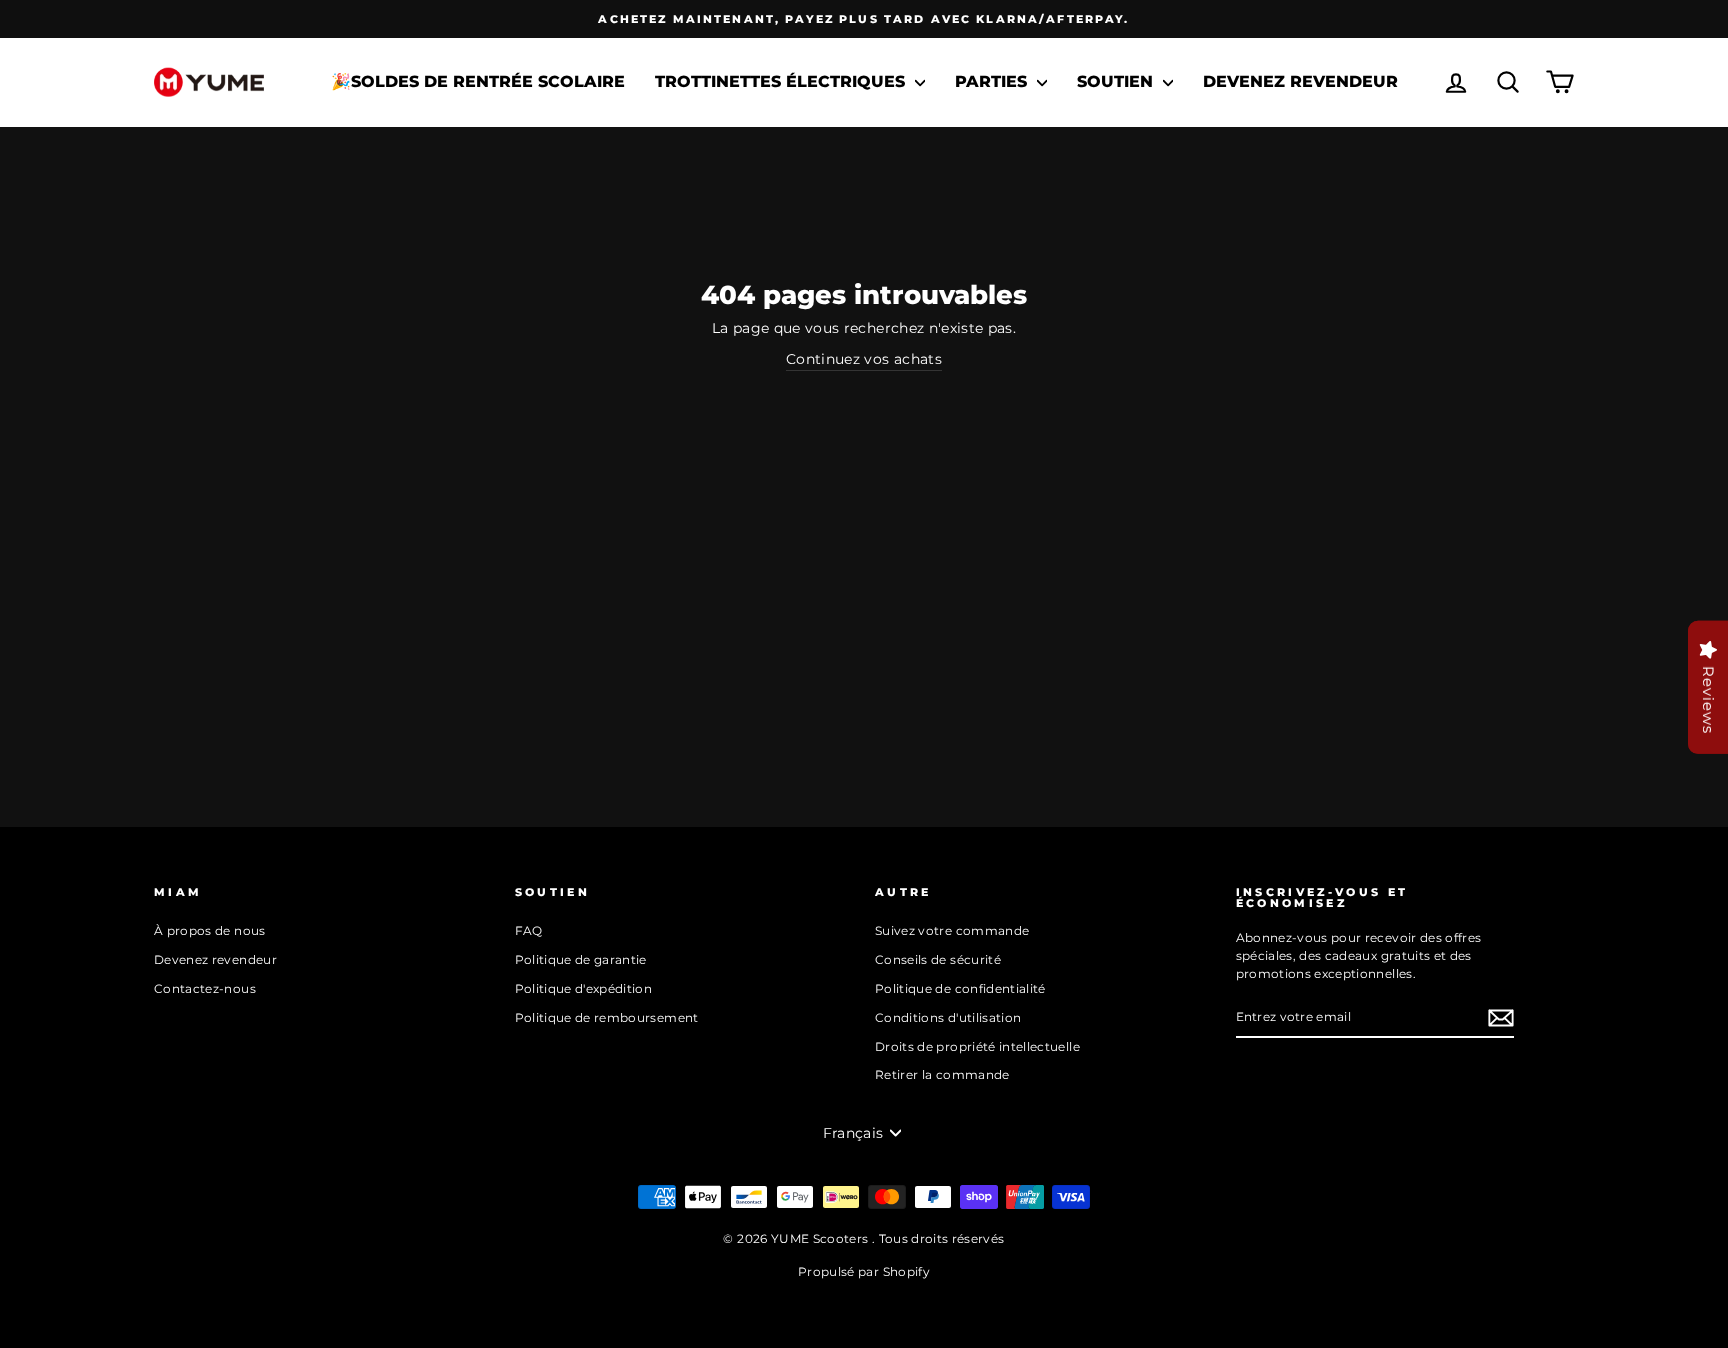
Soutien (1117, 81)
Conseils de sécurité (938, 959)
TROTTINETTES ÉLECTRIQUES (782, 81)
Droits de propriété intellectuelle (977, 1046)
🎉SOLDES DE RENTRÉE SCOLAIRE (478, 81)
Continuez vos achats (864, 359)
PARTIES (993, 81)
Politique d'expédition (584, 988)
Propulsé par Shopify (864, 1271)
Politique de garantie (581, 959)
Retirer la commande (942, 1074)
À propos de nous (210, 930)
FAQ (529, 930)
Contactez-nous (205, 988)
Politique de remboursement (607, 1017)
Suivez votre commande (952, 930)
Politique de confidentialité (960, 988)
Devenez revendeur (1300, 81)
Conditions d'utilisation (948, 1017)
